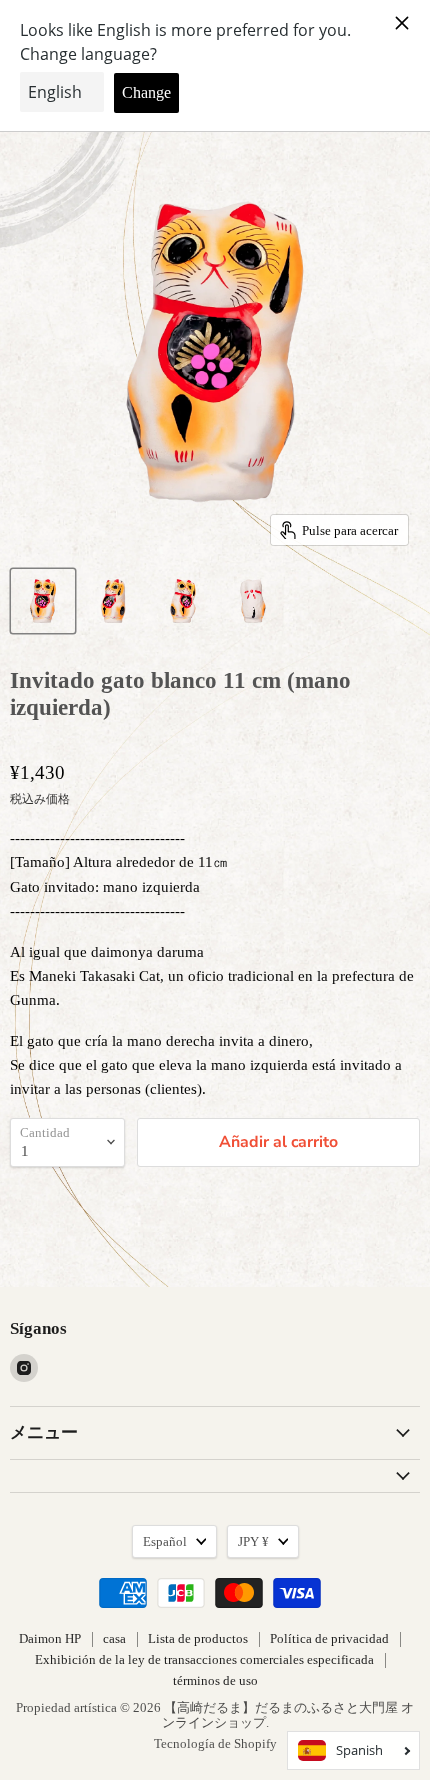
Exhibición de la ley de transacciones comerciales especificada (204, 1659)
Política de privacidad (329, 1638)
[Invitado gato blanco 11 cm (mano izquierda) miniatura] (43, 601)
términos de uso (215, 1680)
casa (114, 1638)
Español (165, 1541)
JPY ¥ (253, 1541)
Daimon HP (50, 1638)
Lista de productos (198, 1638)
